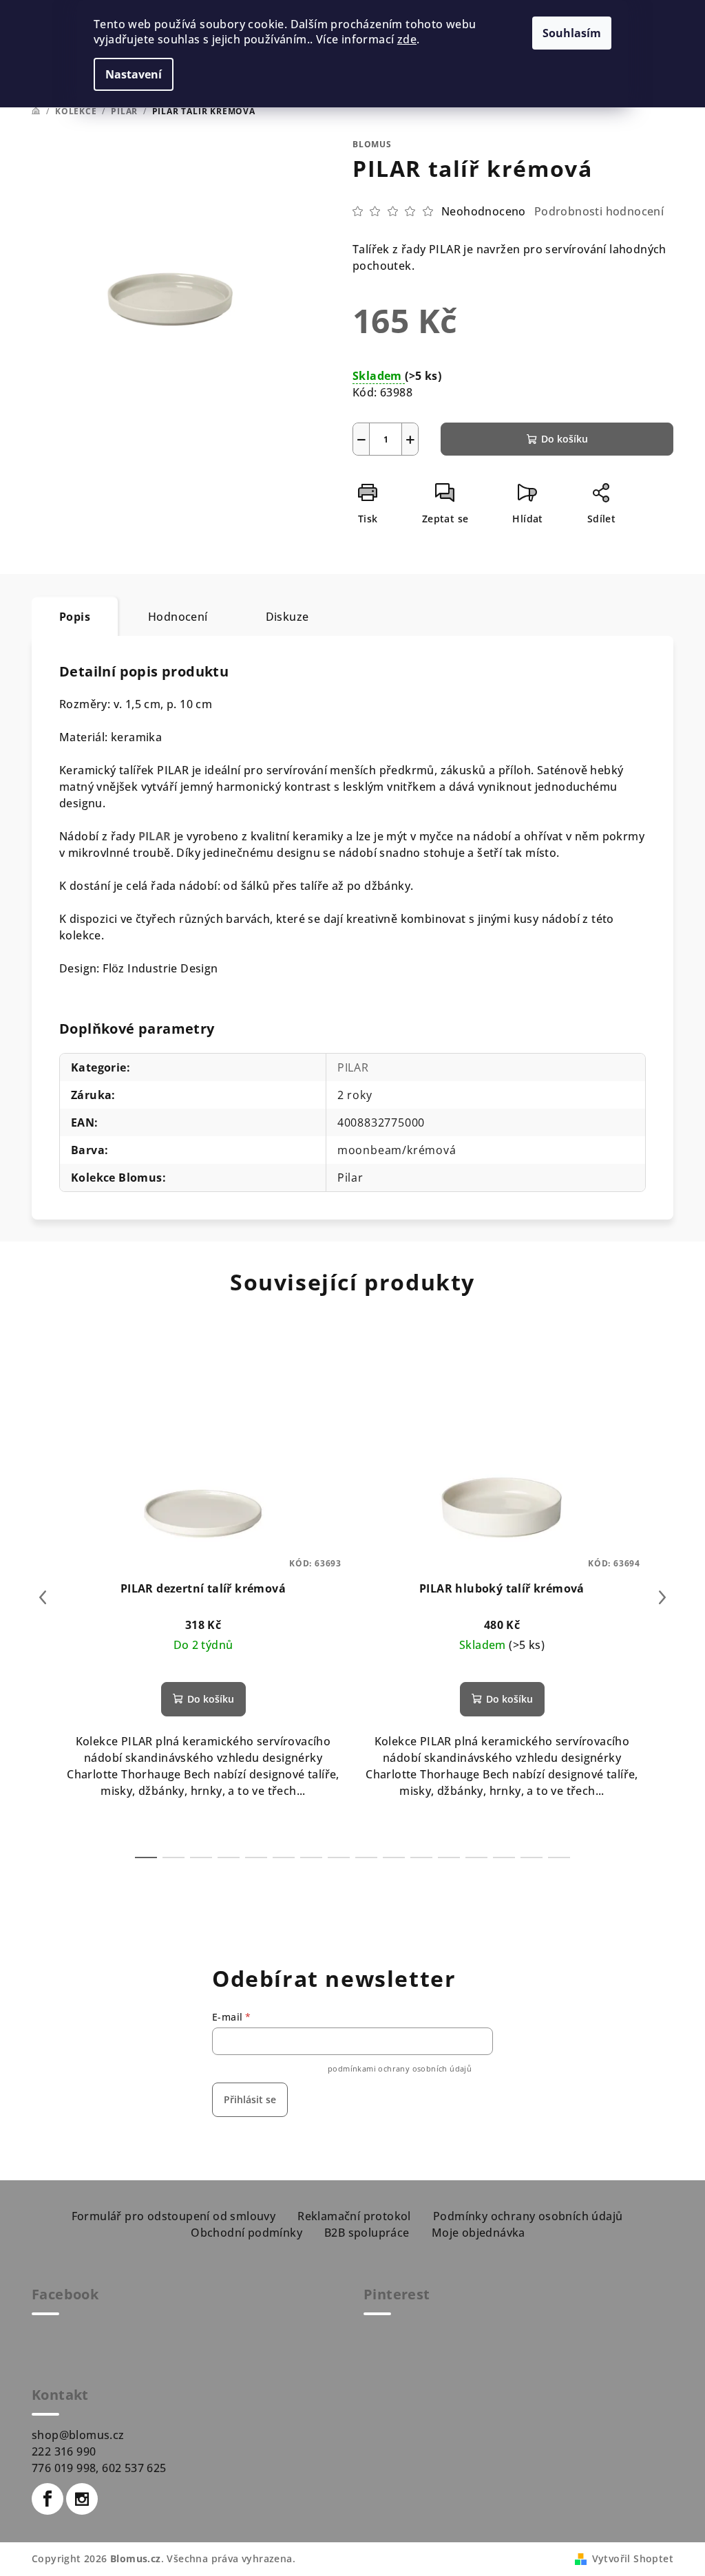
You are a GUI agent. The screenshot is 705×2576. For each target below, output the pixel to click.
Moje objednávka (478, 2233)
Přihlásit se (250, 2099)
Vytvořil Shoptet (633, 2558)
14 (532, 1858)
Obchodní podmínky (246, 2233)
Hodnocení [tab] (178, 617)
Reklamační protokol (354, 2216)
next (662, 1597)
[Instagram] (82, 2499)
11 (449, 1858)
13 (504, 1858)
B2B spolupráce (367, 2233)
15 (559, 1858)
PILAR (155, 836)
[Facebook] (48, 2499)
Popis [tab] (75, 617)
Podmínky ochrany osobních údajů (528, 2216)
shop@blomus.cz (78, 2435)
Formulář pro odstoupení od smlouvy (174, 2216)
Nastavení (134, 74)
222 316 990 (64, 2451)
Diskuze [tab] (287, 617)
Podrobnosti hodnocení (599, 211)
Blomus (372, 144)
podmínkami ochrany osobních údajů (400, 2068)
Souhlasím (572, 33)
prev (43, 1597)
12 (476, 1858)
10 (421, 1858)
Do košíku (565, 439)
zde (407, 39)
